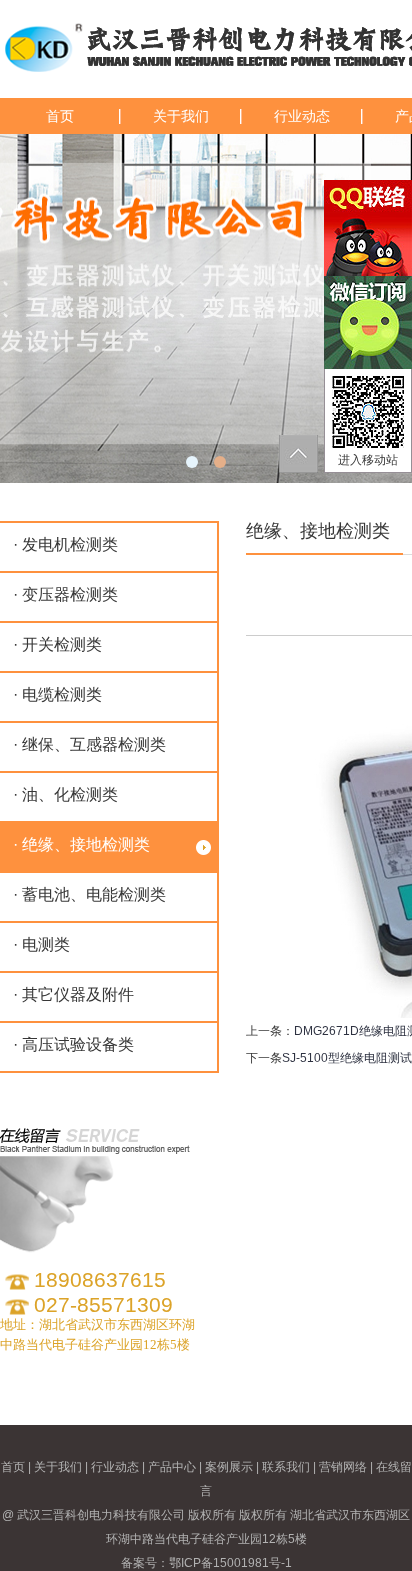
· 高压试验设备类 (73, 1044)
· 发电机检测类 (65, 544)
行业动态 (302, 116)
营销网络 (343, 1467)
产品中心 (172, 1467)
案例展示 (229, 1467)
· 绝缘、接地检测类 (81, 844)
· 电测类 (41, 944)
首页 (60, 116)
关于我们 (181, 116)
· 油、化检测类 (65, 794)
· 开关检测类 (57, 644)
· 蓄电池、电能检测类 (89, 894)
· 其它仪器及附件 (73, 994)
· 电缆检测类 (57, 694)
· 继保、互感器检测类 (89, 744)
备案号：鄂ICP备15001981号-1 (206, 1563)
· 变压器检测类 (65, 594)
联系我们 (286, 1467)
